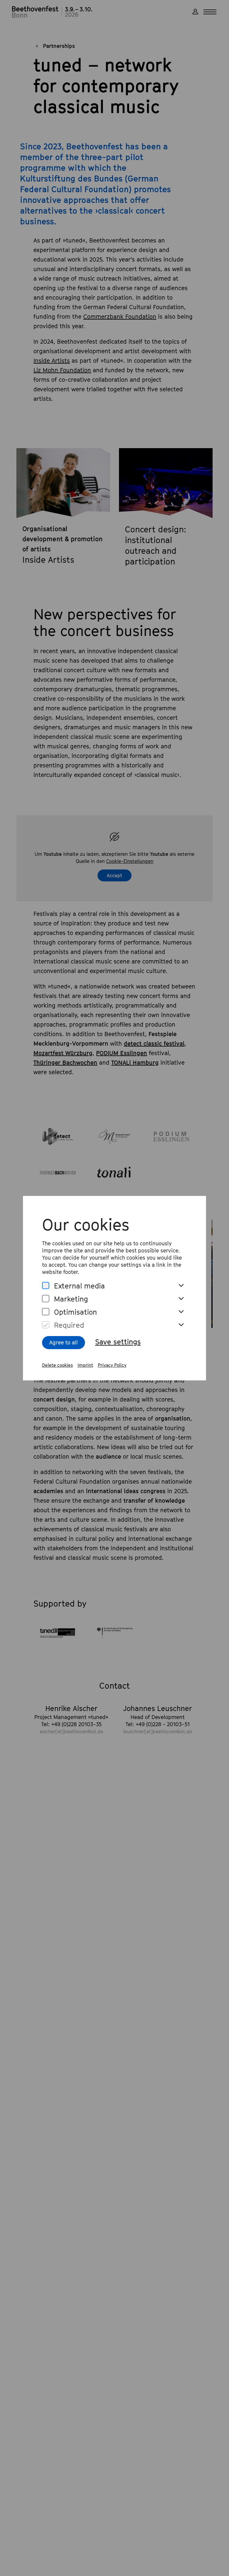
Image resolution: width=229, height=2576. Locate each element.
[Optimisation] (46, 1312)
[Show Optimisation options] (181, 1312)
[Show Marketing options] (181, 1299)
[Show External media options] (181, 1286)
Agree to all (64, 1342)
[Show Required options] (181, 1325)
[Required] (46, 1325)
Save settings (118, 1342)
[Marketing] (46, 1299)
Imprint (85, 1365)
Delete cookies (57, 1365)
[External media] (46, 1286)
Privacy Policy (112, 1365)
